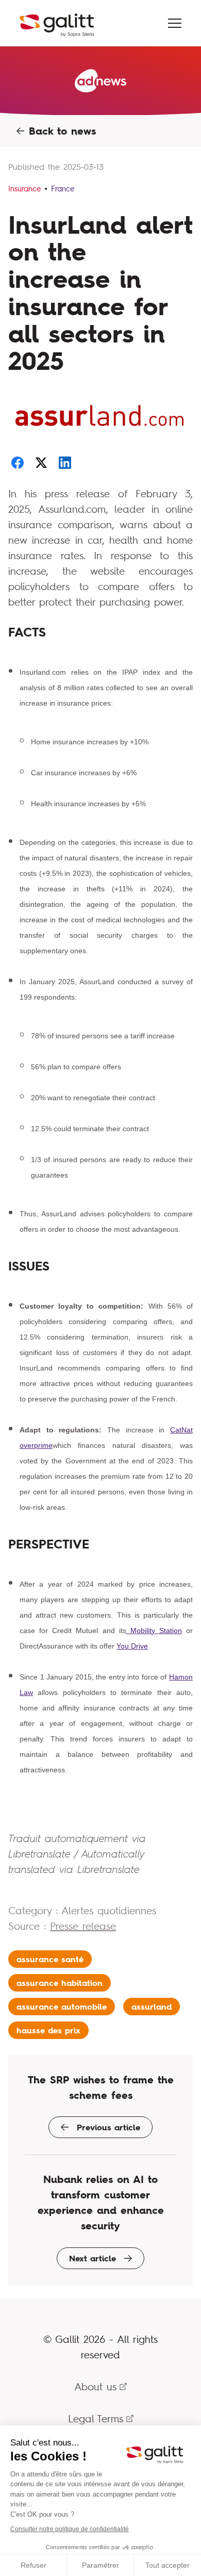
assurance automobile (62, 2007)
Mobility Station (154, 1631)
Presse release (83, 1926)
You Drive (132, 1646)
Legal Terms (96, 2418)
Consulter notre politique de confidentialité (70, 2529)
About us (95, 2386)
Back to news (60, 131)
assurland (152, 2007)
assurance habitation (60, 1983)
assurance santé (50, 1959)
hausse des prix (48, 2030)
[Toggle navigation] (175, 23)
